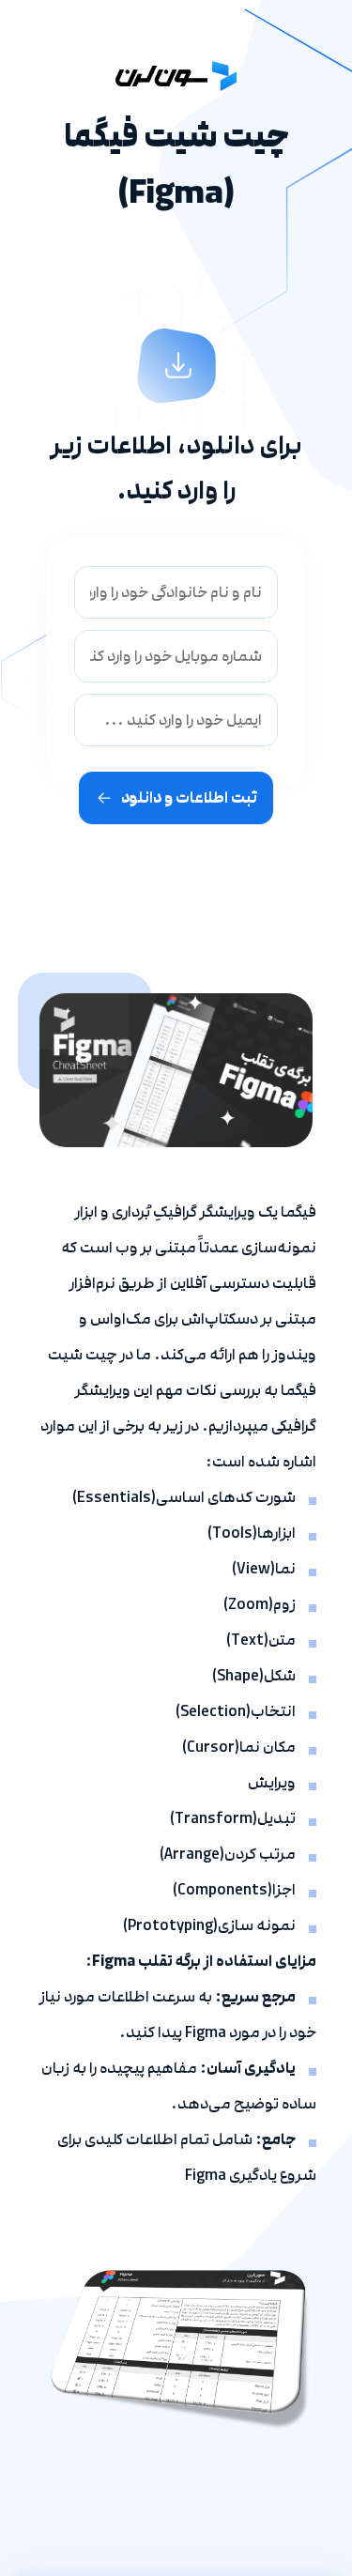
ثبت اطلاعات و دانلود (189, 798)
